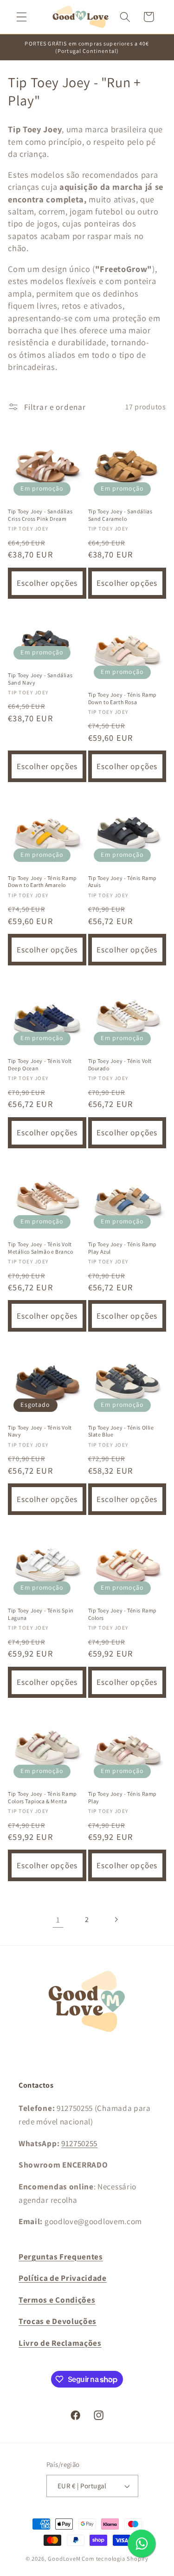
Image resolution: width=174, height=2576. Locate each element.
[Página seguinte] (116, 1920)
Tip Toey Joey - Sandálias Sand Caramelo (120, 515)
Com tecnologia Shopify (115, 2559)
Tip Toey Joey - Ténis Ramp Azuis (123, 882)
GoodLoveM (64, 2559)
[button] (22, 17)
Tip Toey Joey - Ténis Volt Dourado (120, 1065)
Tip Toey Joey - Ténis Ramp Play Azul (123, 1248)
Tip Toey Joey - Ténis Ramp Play (123, 1797)
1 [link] (58, 1919)
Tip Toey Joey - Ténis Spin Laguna (41, 1614)
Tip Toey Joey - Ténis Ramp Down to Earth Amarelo (42, 882)
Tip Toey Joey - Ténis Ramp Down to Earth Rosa (123, 698)
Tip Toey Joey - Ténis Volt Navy (40, 1431)
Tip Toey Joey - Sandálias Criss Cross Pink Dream (40, 515)
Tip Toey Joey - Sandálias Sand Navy (40, 679)
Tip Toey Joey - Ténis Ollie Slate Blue (121, 1431)
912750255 (79, 2143)
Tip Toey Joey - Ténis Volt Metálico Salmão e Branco (40, 1248)
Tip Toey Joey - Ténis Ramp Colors (123, 1614)
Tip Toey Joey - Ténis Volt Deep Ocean (40, 1065)
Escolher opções (47, 583)
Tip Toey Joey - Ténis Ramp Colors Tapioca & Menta (42, 1797)
